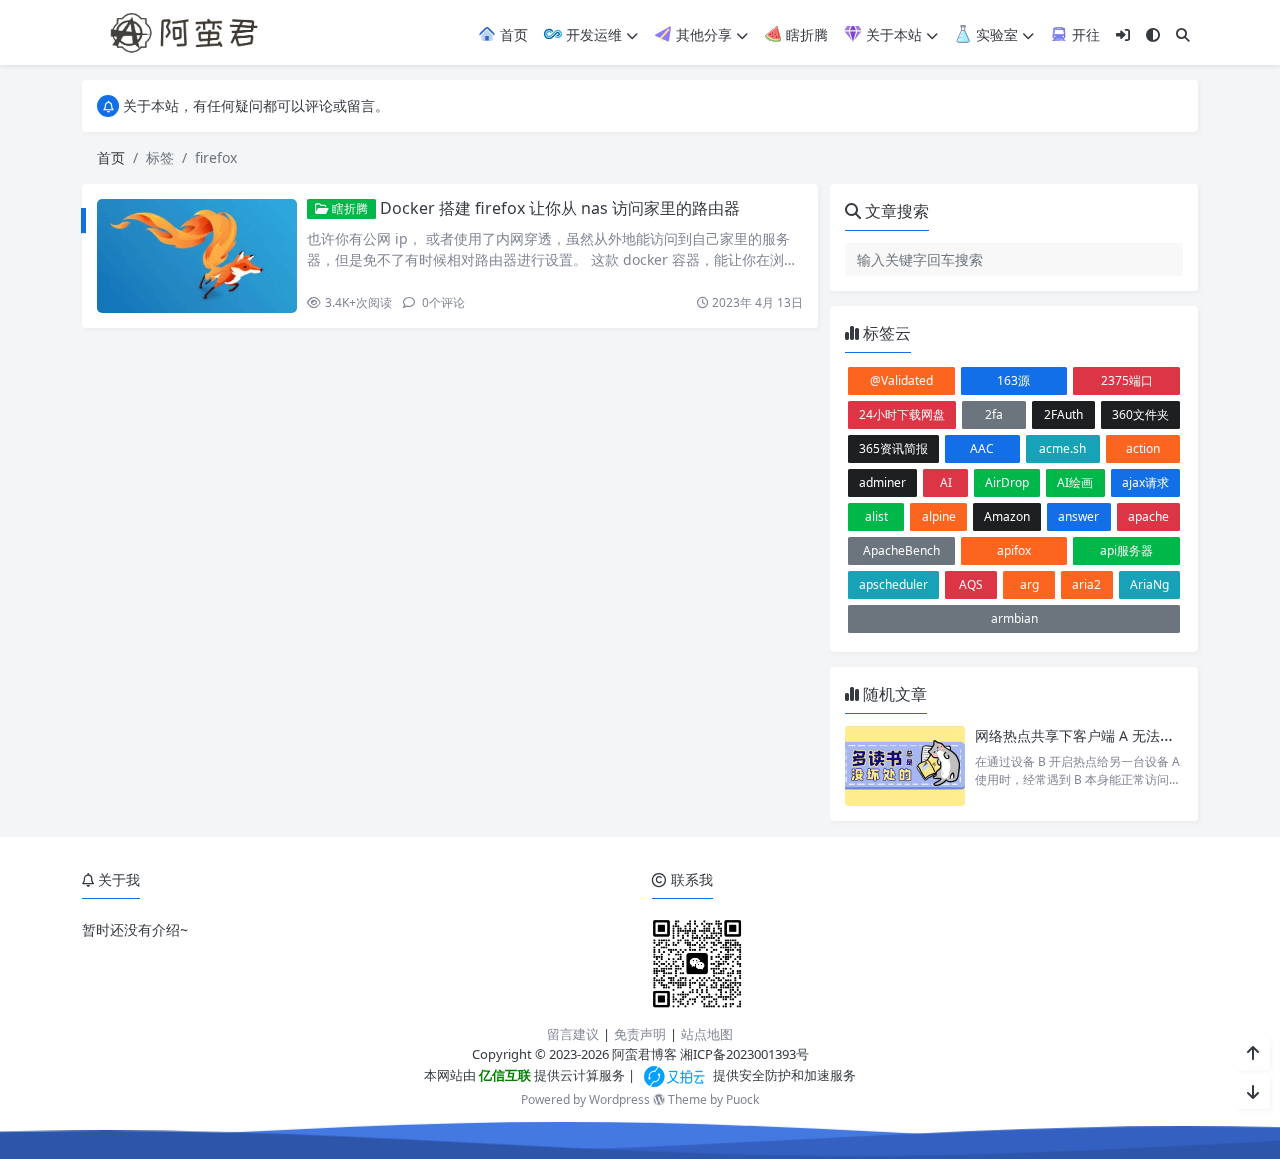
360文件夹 (1140, 414)
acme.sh (1062, 448)
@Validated (901, 380)
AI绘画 (1075, 482)
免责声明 (640, 1034)
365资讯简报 (893, 448)
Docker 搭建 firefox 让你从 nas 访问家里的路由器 (560, 208)
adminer (882, 482)
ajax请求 (1145, 482)
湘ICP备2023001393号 (744, 1054)
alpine (939, 516)
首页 (512, 34)
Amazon (1007, 516)
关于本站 (892, 34)
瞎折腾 (805, 34)
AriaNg (1149, 584)
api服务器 (1126, 550)
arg (1029, 584)
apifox (1014, 550)
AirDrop (1007, 482)
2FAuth (1063, 414)
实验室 (995, 34)
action (1143, 448)
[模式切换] (1153, 34)
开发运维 (592, 34)
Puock (742, 1099)
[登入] (1123, 34)
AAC (982, 448)
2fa (994, 414)
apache (1148, 516)
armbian (1014, 618)
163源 (1013, 380)
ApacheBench (901, 550)
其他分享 (702, 34)
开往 (1084, 34)
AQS (971, 584)
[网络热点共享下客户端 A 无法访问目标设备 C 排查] (905, 766)
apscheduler (893, 584)
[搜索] (1183, 34)
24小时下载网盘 (902, 414)
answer (1078, 516)
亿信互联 (503, 1075)
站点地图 (707, 1034)
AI (946, 482)
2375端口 (1127, 380)
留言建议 (573, 1034)
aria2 (1086, 584)
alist (876, 516)
